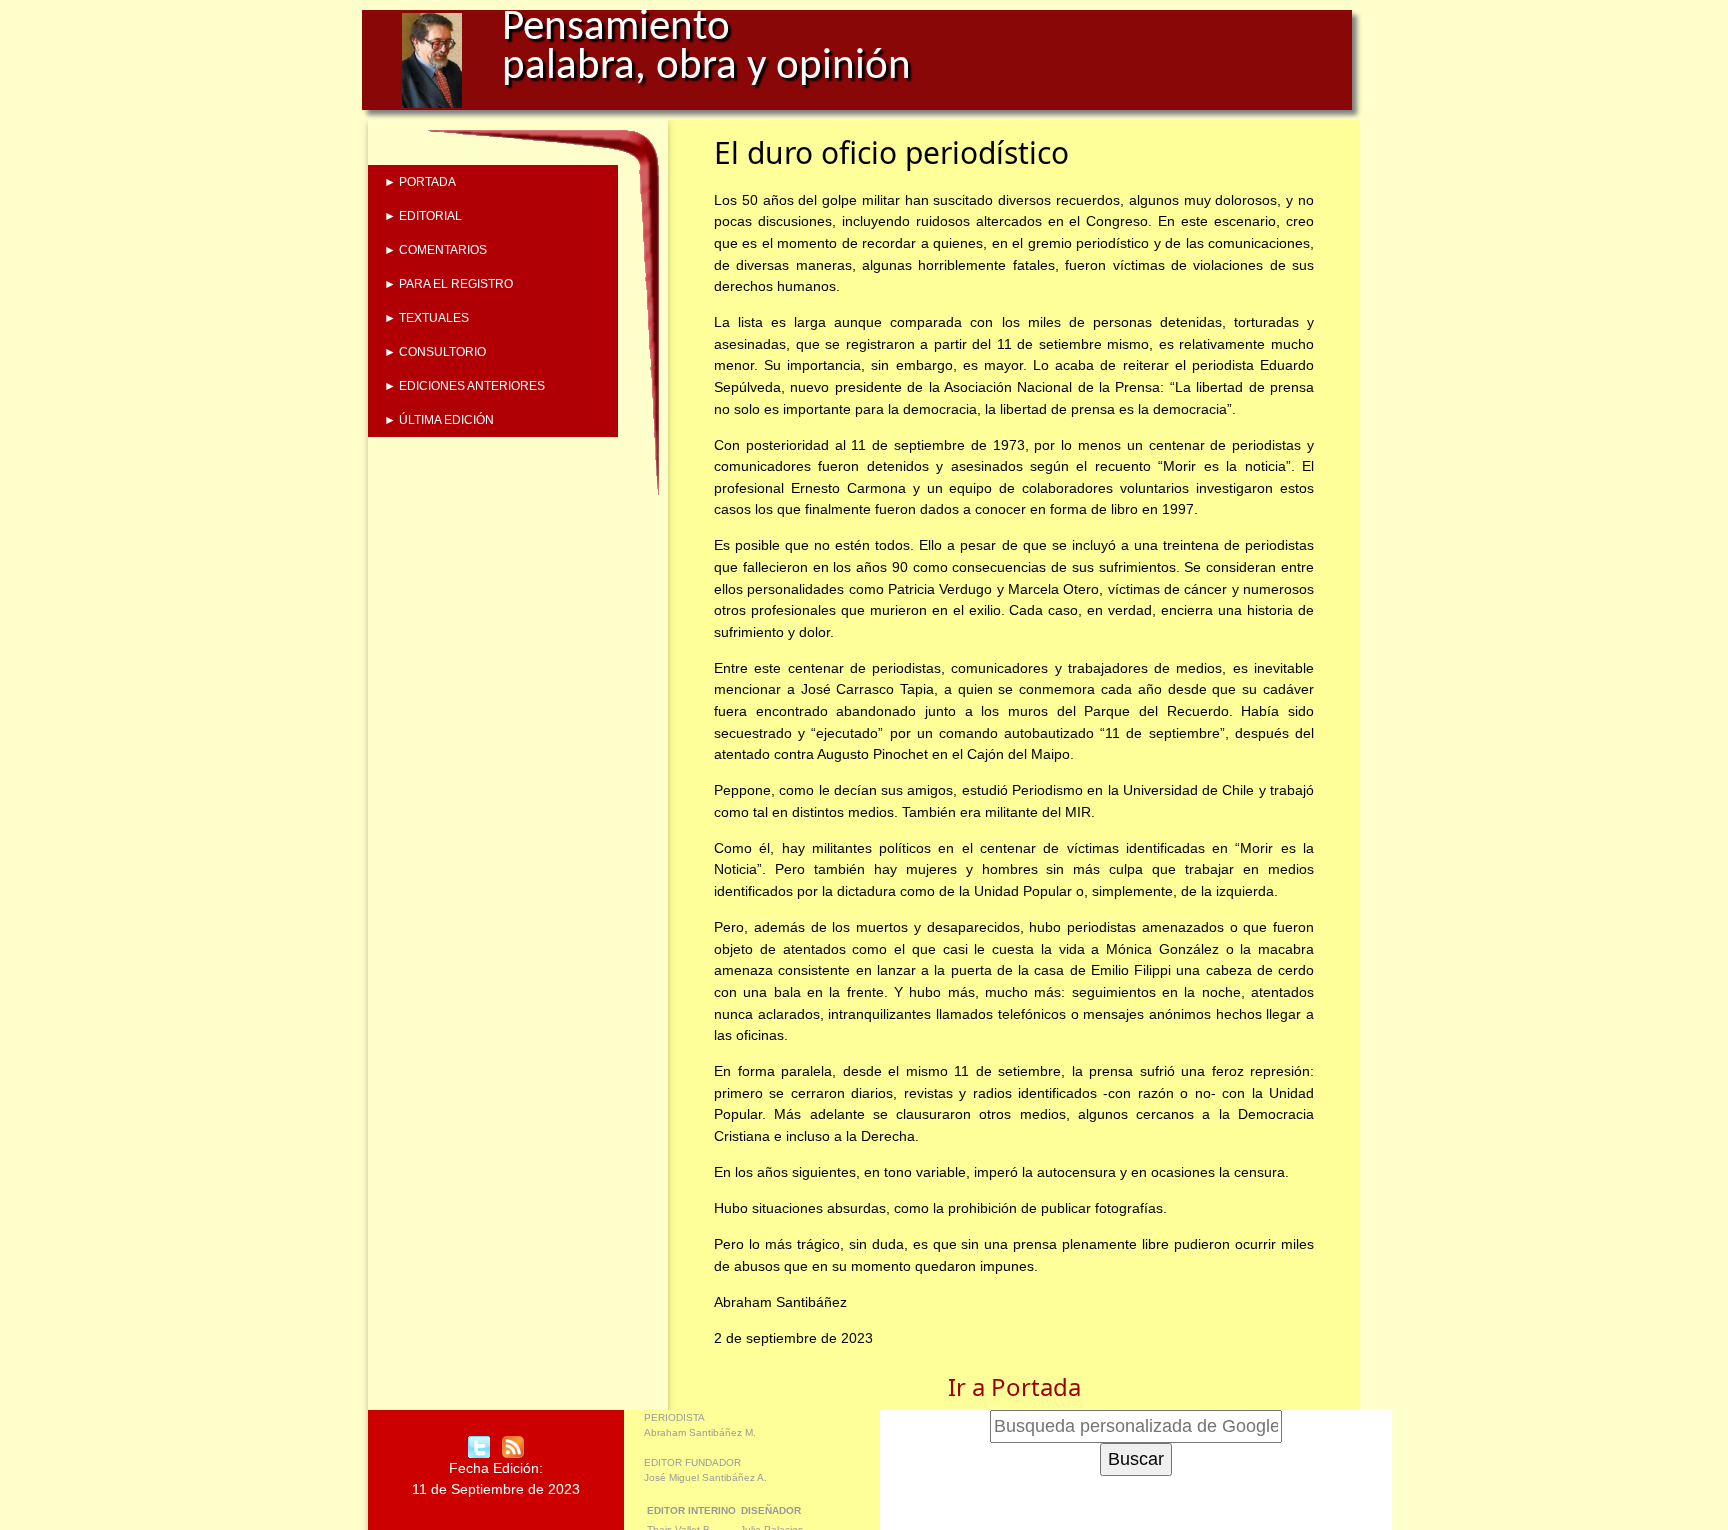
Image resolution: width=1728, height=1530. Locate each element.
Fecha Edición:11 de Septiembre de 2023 (496, 1479)
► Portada (420, 182)
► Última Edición (439, 420)
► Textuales (426, 318)
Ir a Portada (1014, 1386)
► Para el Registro (448, 284)
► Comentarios (435, 250)
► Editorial (423, 216)
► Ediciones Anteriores (464, 386)
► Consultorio (435, 352)
